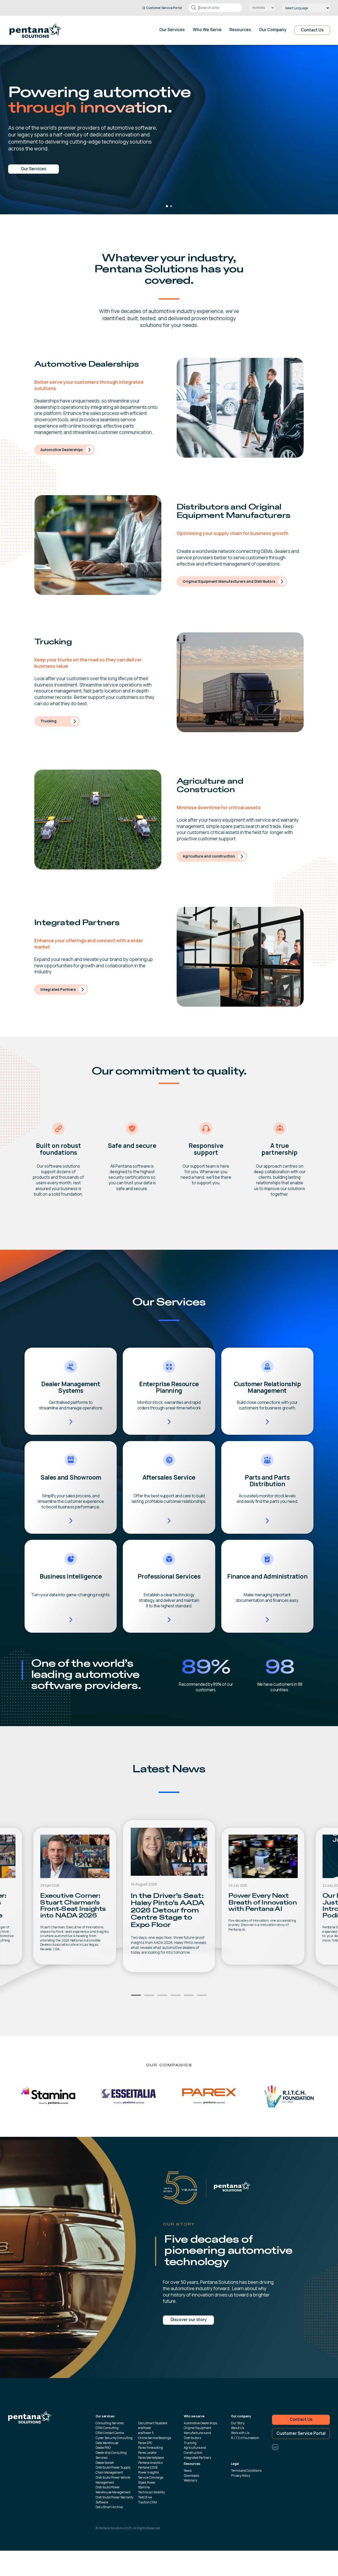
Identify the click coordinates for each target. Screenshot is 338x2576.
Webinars (190, 2480)
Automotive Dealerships (62, 450)
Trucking (48, 721)
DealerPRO (103, 2448)
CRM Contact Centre (110, 2433)
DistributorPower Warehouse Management (113, 2490)
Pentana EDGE (148, 2467)
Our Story (238, 2423)
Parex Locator (147, 2453)
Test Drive (145, 2497)
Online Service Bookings (155, 2438)
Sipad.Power (147, 2482)
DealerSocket (105, 2463)
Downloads (191, 2476)
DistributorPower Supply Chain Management (113, 2470)
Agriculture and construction (209, 856)
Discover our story (189, 2320)
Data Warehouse (107, 2443)
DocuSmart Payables (153, 2423)
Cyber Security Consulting (114, 2438)
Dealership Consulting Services (111, 2455)
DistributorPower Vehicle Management (113, 2480)
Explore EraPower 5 (34, 169)
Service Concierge (151, 2477)
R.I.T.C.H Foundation (245, 2438)
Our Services (172, 30)
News (188, 2471)
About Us (238, 2428)
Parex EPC (145, 2443)
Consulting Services (110, 2423)
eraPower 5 (146, 2433)
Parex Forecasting (151, 2448)
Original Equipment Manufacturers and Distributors (229, 581)
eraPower (145, 2428)
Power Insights (148, 2472)
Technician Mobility (151, 2492)
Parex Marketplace (151, 2458)
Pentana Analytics (150, 2463)
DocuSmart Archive (109, 2507)
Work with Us (240, 2433)
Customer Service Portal (301, 2433)
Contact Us (312, 30)
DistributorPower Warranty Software (114, 2500)
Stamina (144, 2487)
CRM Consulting (107, 2428)
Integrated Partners (58, 989)
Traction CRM (147, 2502)
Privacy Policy (241, 2476)
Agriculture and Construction (195, 2450)
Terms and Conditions (246, 2471)
